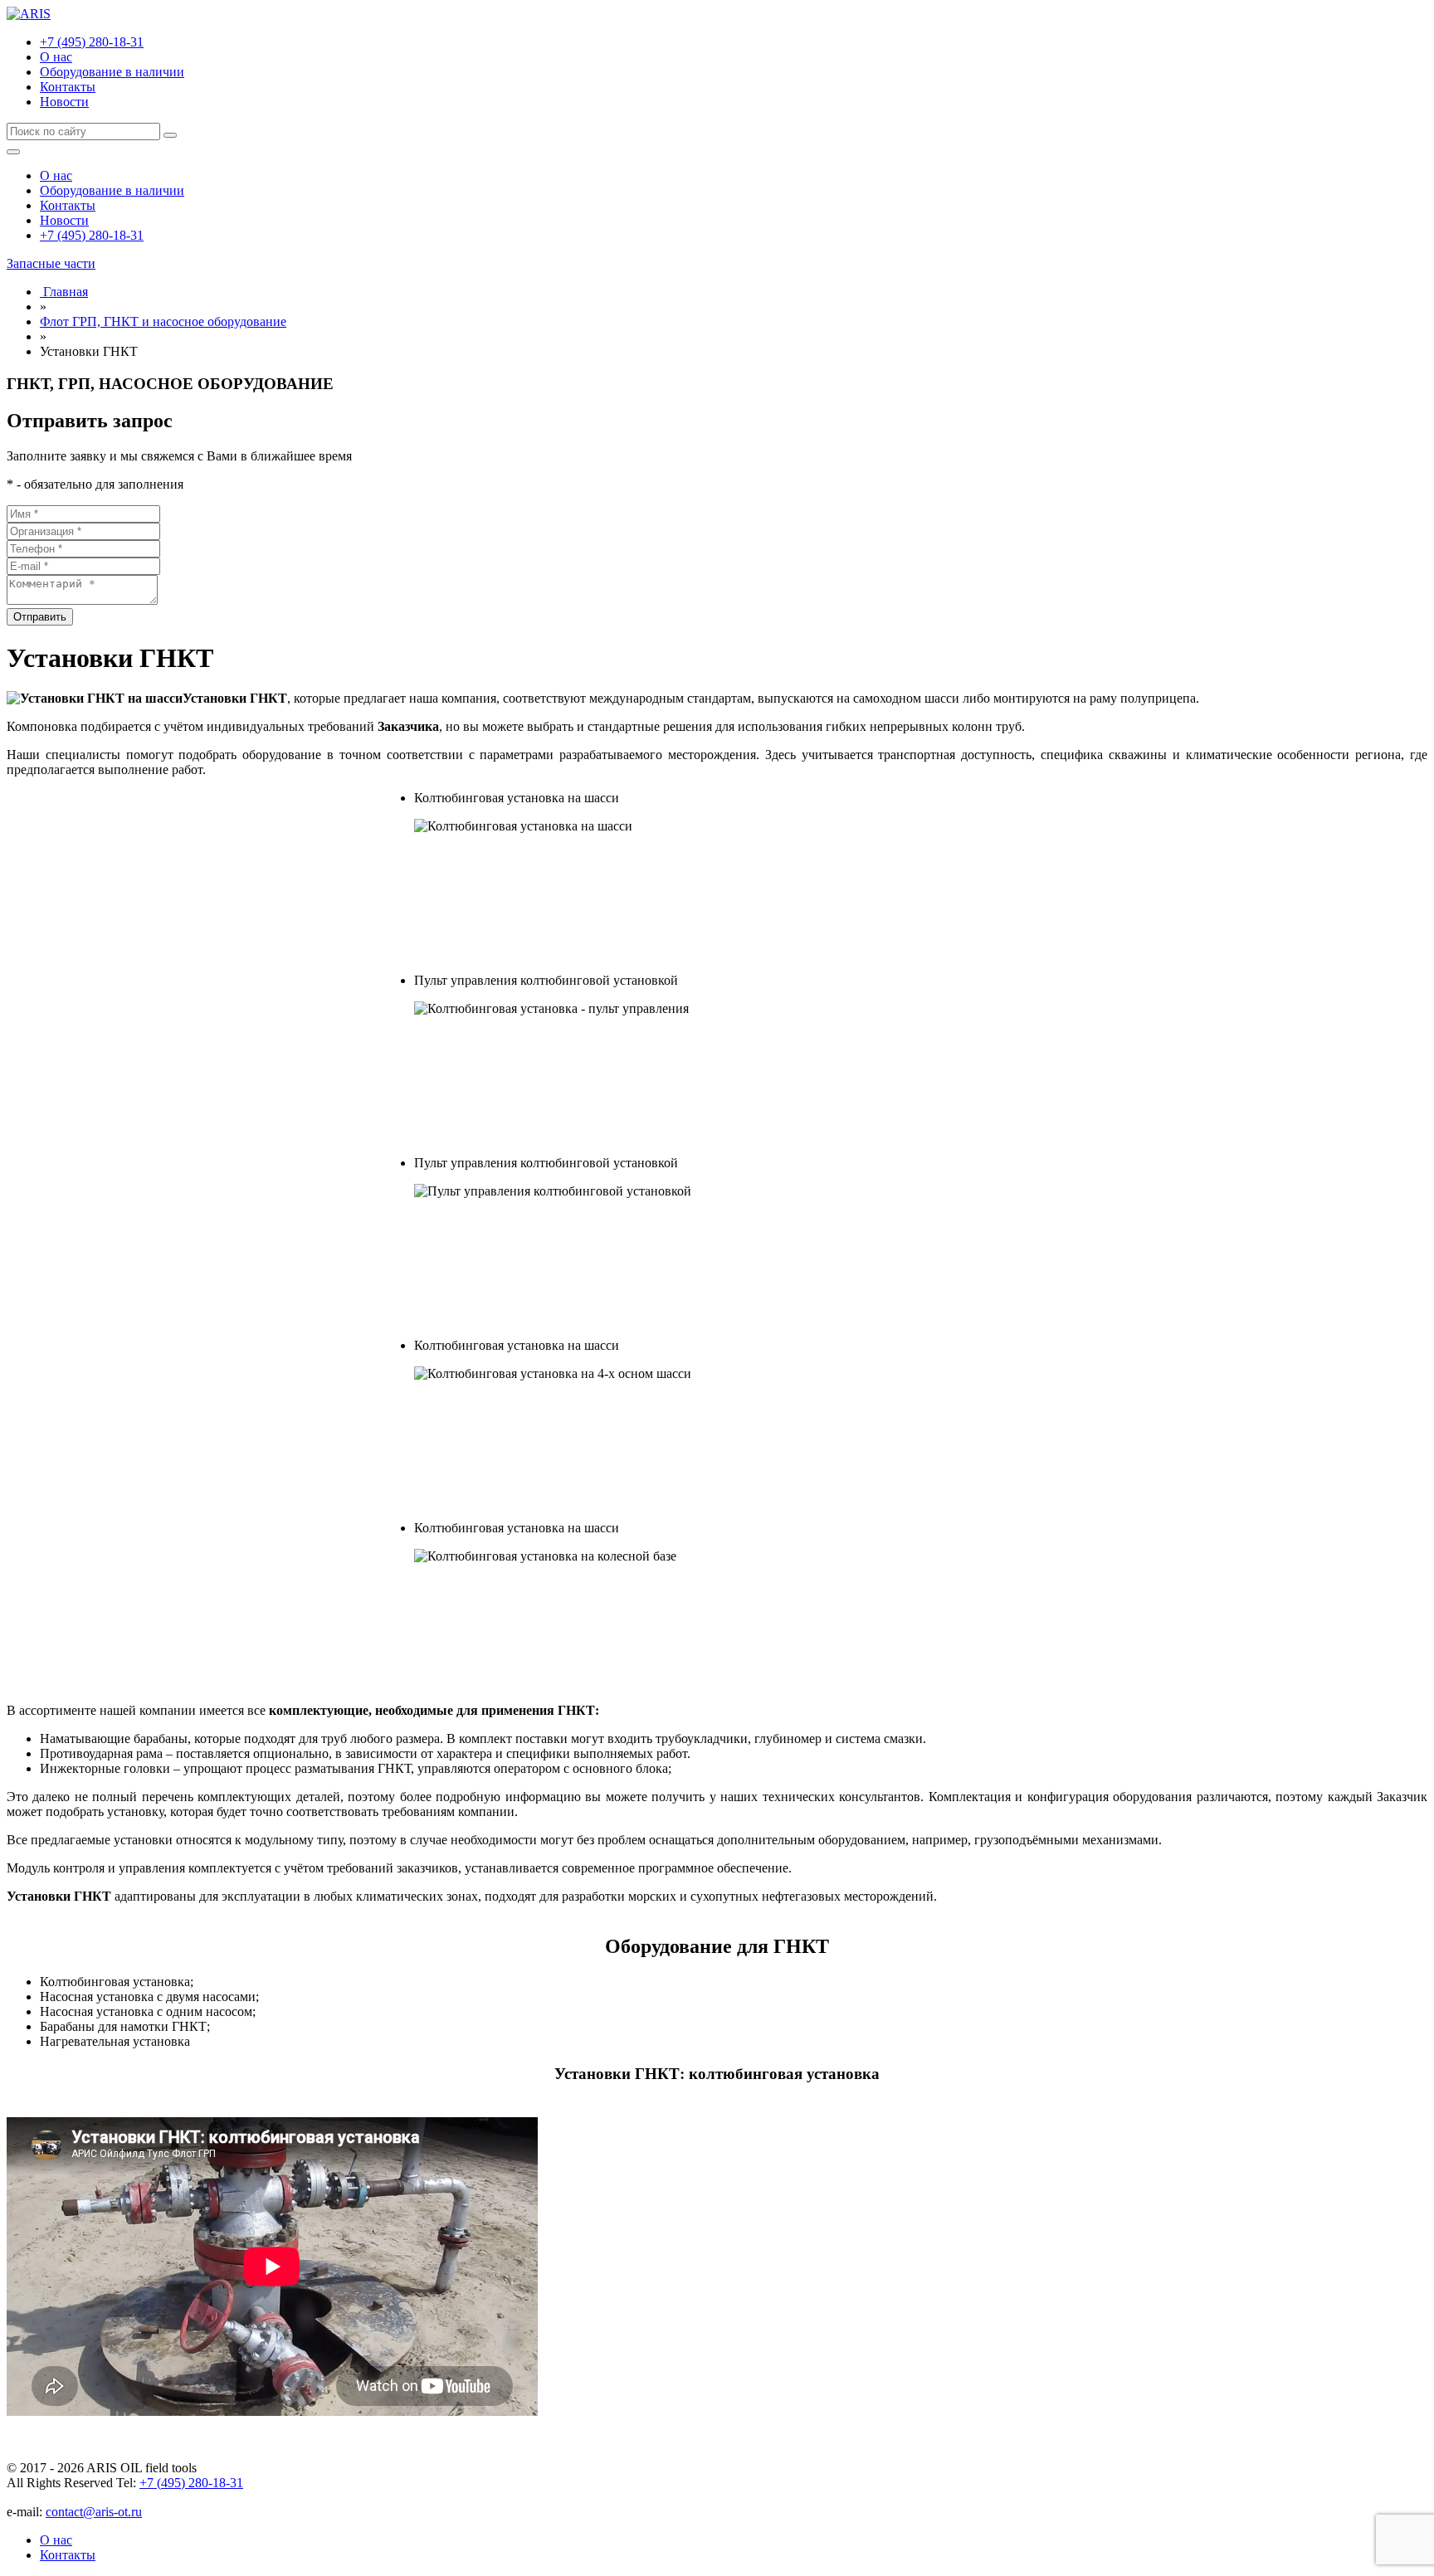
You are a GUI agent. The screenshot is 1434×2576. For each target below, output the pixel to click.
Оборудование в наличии (112, 72)
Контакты (68, 87)
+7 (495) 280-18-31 (92, 42)
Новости (64, 102)
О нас (56, 57)
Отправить (40, 617)
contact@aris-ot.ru (94, 2512)
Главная (64, 292)
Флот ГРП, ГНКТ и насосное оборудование (163, 321)
